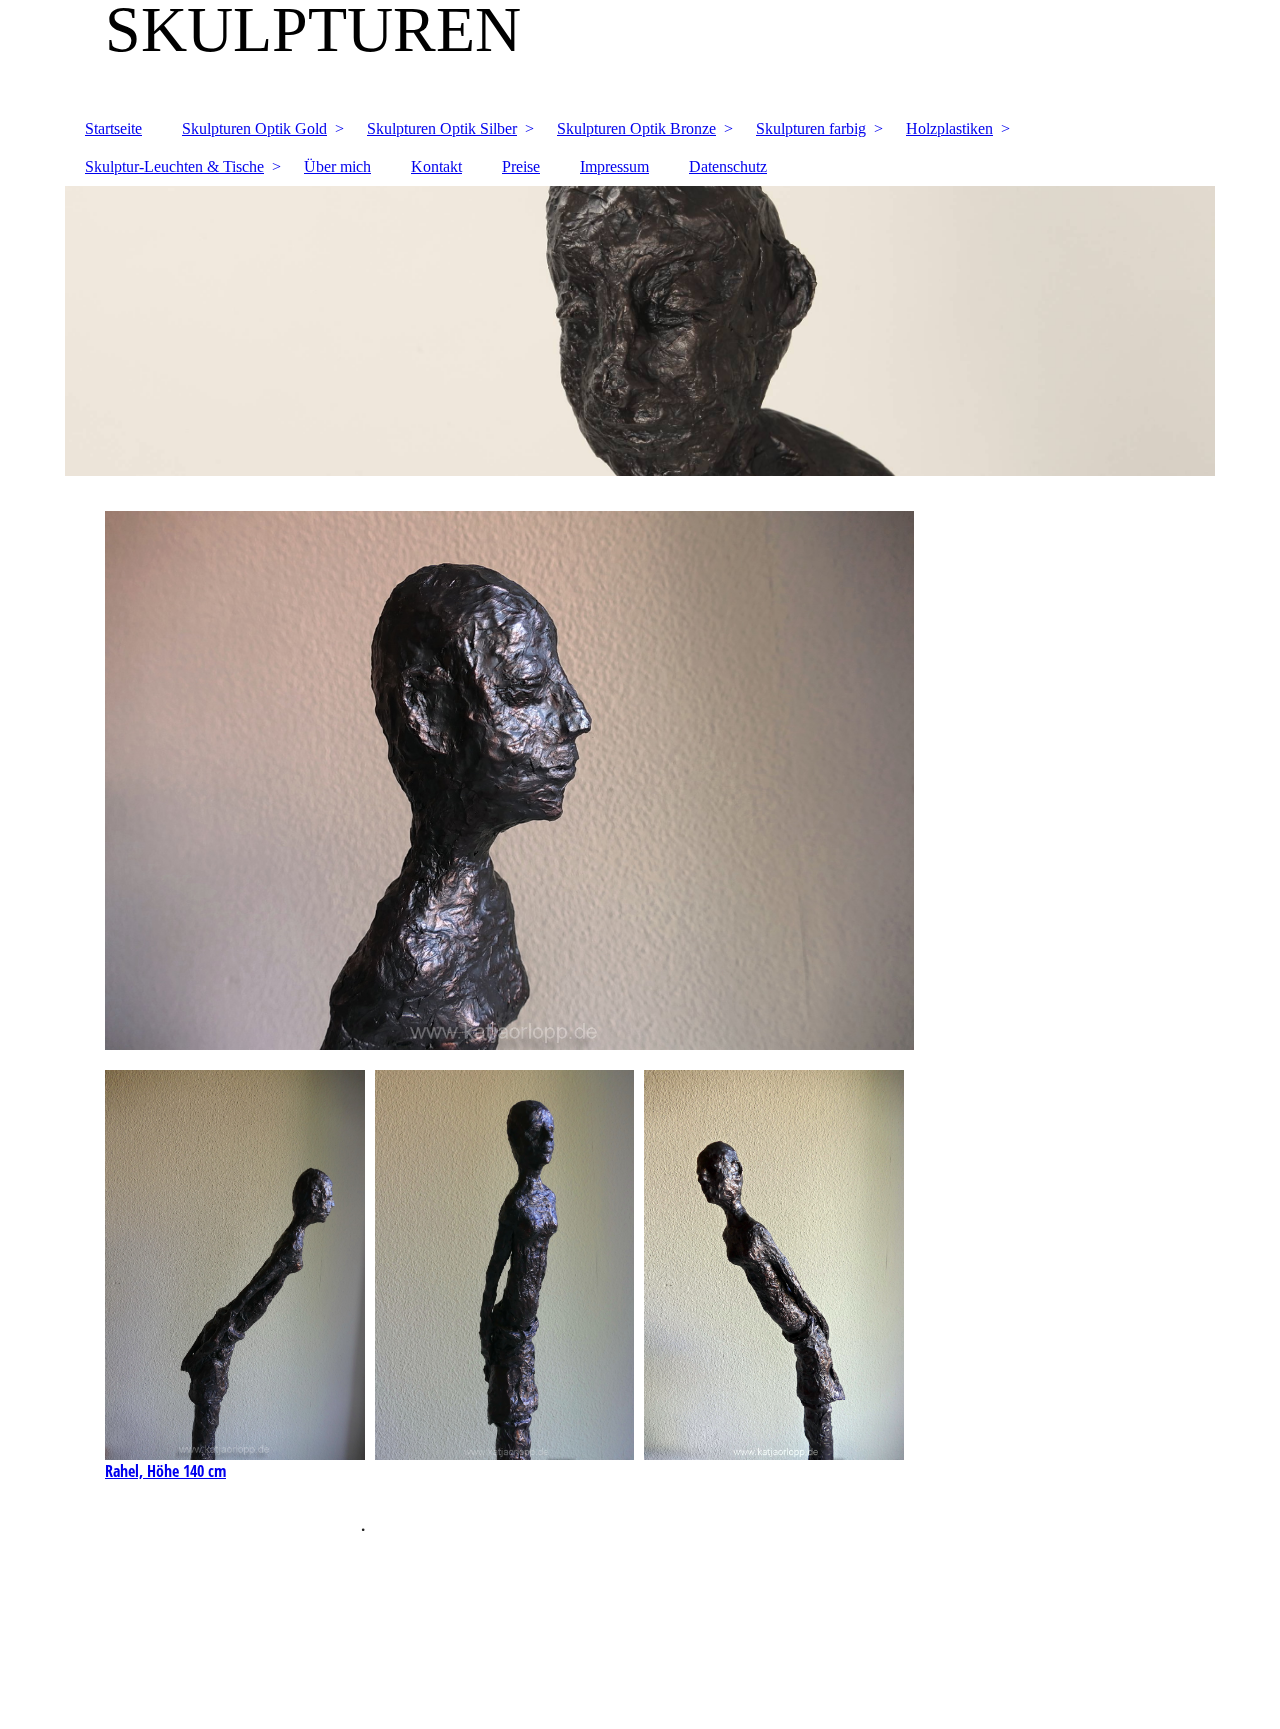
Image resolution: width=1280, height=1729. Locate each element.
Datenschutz (728, 166)
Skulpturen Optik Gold (254, 128)
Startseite (113, 128)
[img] (640, 55)
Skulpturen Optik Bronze (636, 128)
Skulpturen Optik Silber (442, 128)
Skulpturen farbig (811, 128)
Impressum (614, 166)
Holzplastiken (949, 128)
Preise (521, 166)
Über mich (337, 166)
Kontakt (436, 166)
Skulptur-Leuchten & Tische (174, 166)
